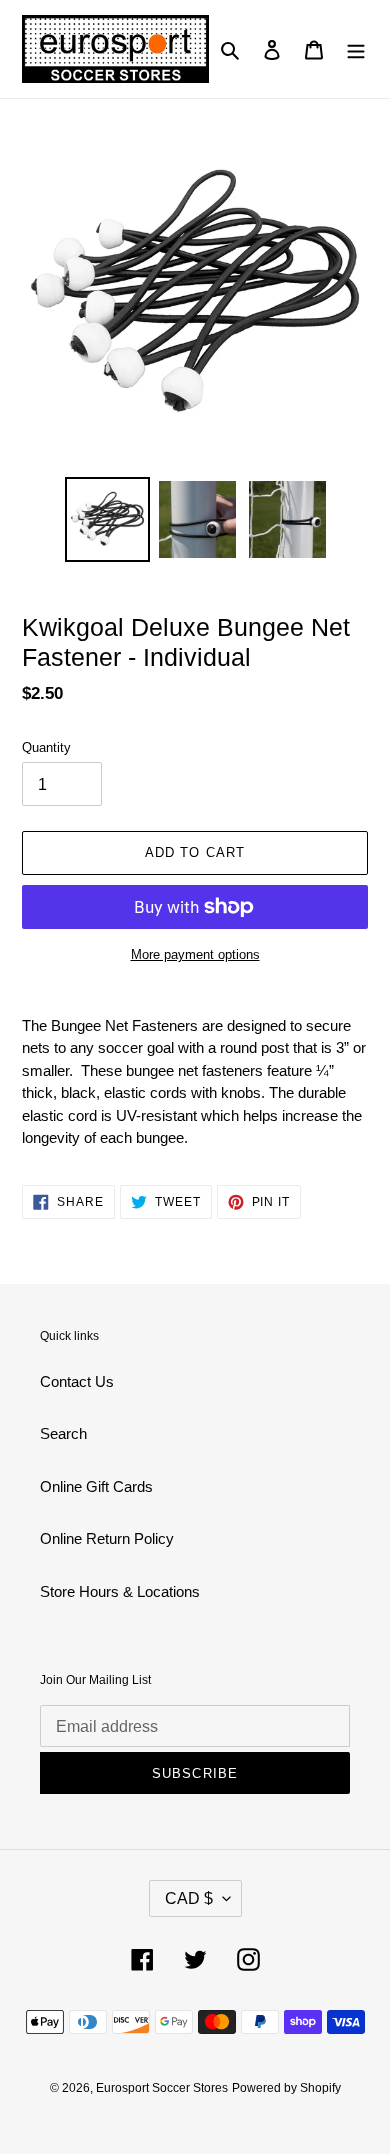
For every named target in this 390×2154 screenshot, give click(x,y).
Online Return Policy (107, 1538)
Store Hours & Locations (120, 1591)
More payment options (195, 954)
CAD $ (189, 1898)
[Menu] (356, 49)
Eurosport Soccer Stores (162, 2088)
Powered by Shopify (286, 2088)
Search (63, 1433)
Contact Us (77, 1381)
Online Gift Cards (96, 1486)
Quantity (46, 747)
